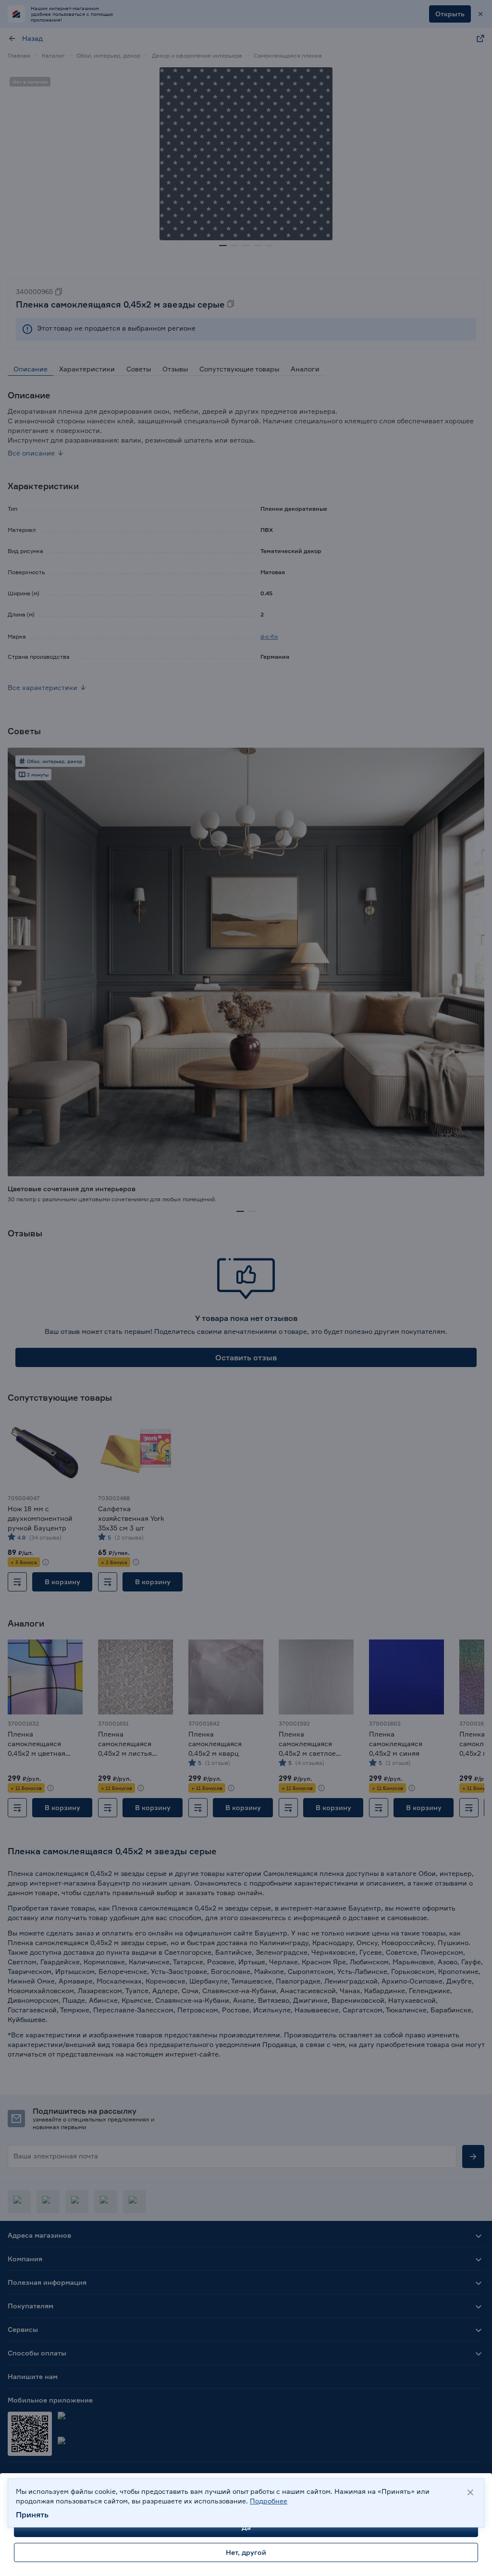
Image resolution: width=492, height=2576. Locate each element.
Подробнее (269, 2501)
